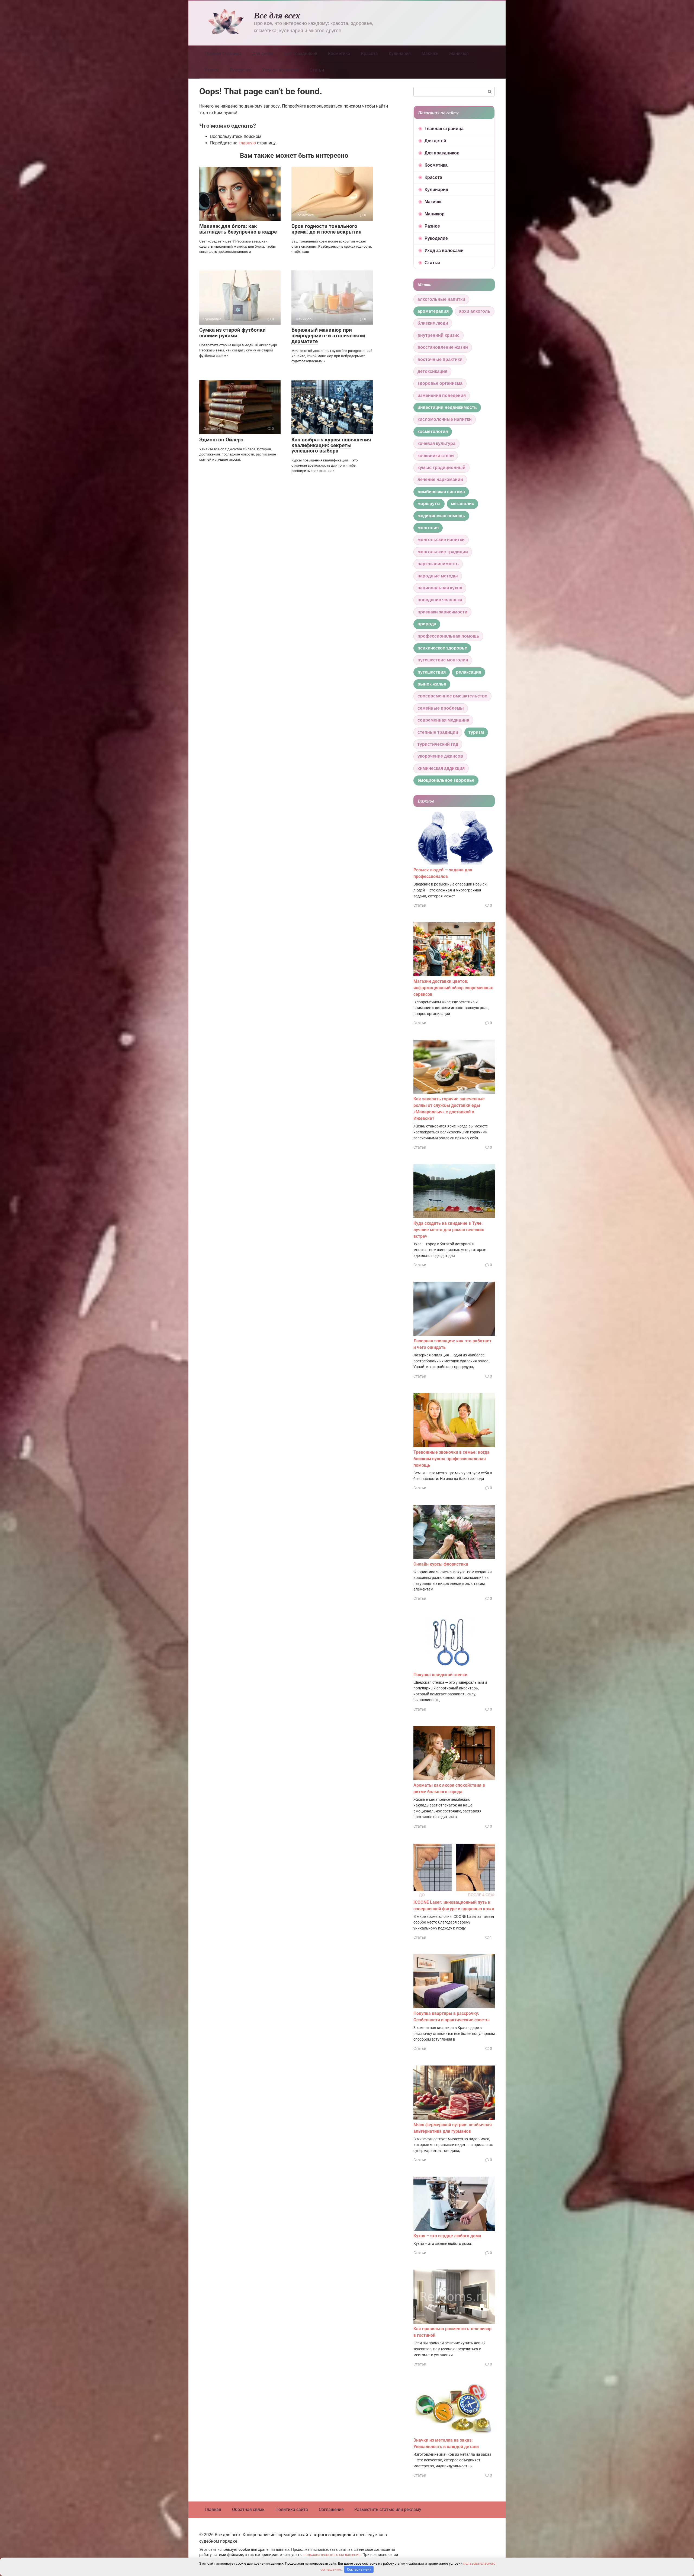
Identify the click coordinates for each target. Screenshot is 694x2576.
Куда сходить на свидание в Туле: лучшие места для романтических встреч (449, 1230)
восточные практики (440, 359)
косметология (433, 432)
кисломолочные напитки (445, 419)
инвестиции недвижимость (447, 407)
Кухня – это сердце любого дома (447, 2236)
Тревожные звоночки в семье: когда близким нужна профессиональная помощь (452, 1459)
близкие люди (433, 323)
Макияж (430, 54)
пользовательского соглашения (332, 2555)
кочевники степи (436, 456)
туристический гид (438, 744)
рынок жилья (432, 684)
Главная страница (223, 54)
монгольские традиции (443, 552)
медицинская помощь (441, 516)
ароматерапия (433, 311)
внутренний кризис (438, 335)
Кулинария (400, 54)
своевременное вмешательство (452, 696)
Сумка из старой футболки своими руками (232, 333)
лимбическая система (441, 492)
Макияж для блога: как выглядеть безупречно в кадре (238, 229)
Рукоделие (241, 70)
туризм (476, 732)
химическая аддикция (441, 768)
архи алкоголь (475, 311)
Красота (370, 54)
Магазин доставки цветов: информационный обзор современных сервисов (453, 988)
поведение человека (440, 600)
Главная (213, 2509)
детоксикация (432, 371)
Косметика (339, 54)
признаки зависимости (442, 612)
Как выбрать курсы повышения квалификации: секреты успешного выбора (331, 445)
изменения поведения (442, 395)
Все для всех (277, 15)
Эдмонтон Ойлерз (221, 440)
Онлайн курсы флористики (441, 1564)
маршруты (429, 504)
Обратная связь (248, 2509)
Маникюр (459, 54)
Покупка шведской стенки (440, 1675)
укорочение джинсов (440, 756)
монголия (428, 528)
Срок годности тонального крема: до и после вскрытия (327, 229)
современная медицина (443, 720)
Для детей (262, 54)
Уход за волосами (280, 70)
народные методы (438, 576)
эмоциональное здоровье (446, 780)
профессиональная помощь (448, 636)
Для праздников (300, 54)
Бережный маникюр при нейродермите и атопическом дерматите (328, 336)
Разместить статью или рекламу (388, 2509)
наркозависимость (438, 564)
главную (247, 143)
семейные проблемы (441, 708)
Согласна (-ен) (359, 2569)
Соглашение (331, 2509)
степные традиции (438, 732)
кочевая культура (436, 443)
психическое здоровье (442, 648)
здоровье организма (440, 383)
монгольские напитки (441, 540)
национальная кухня (440, 588)
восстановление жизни (443, 347)
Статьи (317, 70)
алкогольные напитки (441, 299)
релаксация (469, 672)
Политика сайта (292, 2509)
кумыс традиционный (441, 468)
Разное (212, 70)
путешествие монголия (443, 660)
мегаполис (462, 504)
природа (427, 624)
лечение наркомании (440, 479)
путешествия (432, 672)
